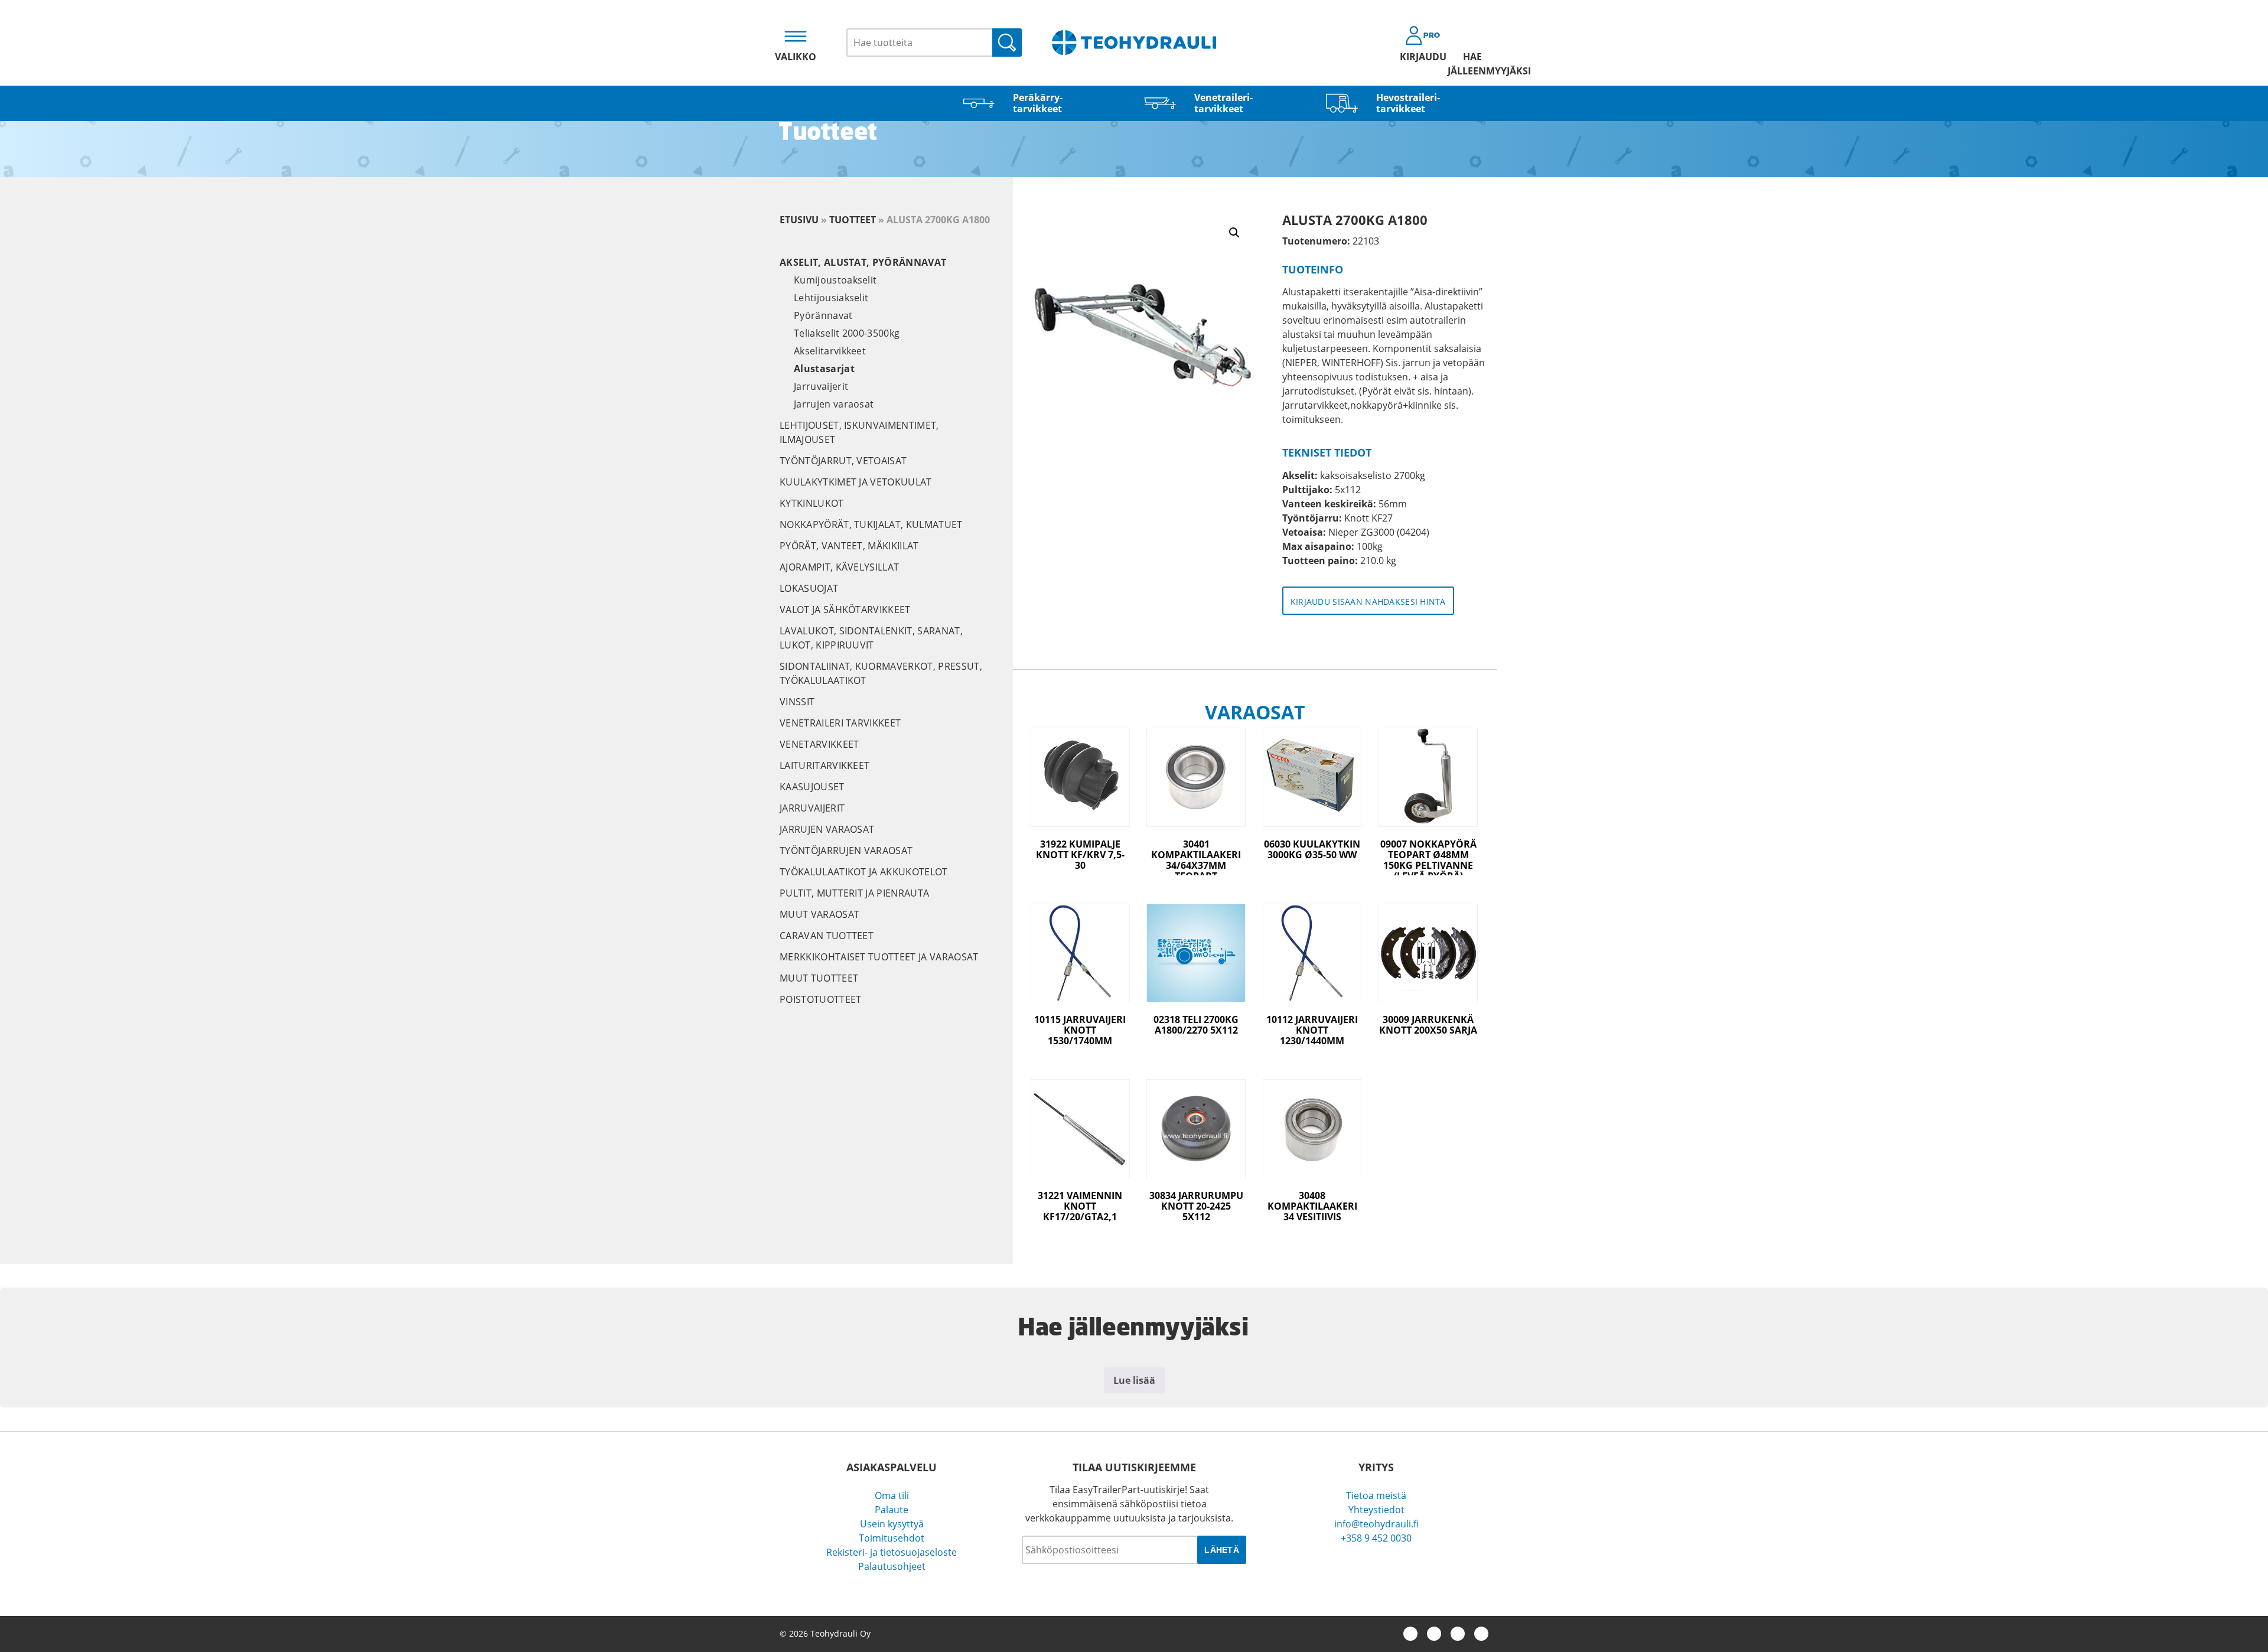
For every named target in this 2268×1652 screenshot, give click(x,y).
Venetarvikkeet (819, 744)
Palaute (892, 1510)
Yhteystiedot (1376, 1510)
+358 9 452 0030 (1376, 1538)
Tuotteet (853, 220)
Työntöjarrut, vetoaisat (843, 461)
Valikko (796, 57)
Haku (1007, 43)
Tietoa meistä (1376, 1495)
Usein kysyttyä (892, 1524)
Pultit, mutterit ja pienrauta (854, 893)
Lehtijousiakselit (831, 298)
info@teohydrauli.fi (1376, 1524)
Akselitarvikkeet (830, 351)
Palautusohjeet (892, 1566)
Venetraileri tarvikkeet (840, 723)
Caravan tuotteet (827, 936)
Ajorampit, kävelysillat (839, 567)
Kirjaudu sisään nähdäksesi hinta (1368, 602)
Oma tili (892, 1495)
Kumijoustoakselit (835, 280)
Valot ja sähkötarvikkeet (845, 610)
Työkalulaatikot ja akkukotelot (864, 872)
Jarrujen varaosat (834, 404)
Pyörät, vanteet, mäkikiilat (849, 546)
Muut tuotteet (819, 978)
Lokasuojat (809, 588)
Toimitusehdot (892, 1538)
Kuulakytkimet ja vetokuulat (856, 482)
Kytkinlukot (812, 503)
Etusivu (799, 220)
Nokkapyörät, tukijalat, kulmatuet (871, 524)
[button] (1234, 233)
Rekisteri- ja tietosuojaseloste (892, 1552)
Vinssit (797, 702)
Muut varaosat (819, 914)
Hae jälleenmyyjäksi (1472, 64)
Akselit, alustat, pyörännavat (863, 262)
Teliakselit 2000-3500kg (847, 333)
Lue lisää (1134, 1380)
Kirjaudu (1423, 57)
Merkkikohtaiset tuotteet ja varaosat (879, 957)
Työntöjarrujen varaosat (846, 851)
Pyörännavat (823, 315)
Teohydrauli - (1134, 43)
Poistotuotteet (820, 999)
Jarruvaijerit (821, 386)
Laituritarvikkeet (825, 765)
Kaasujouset (812, 787)
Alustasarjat (824, 369)
